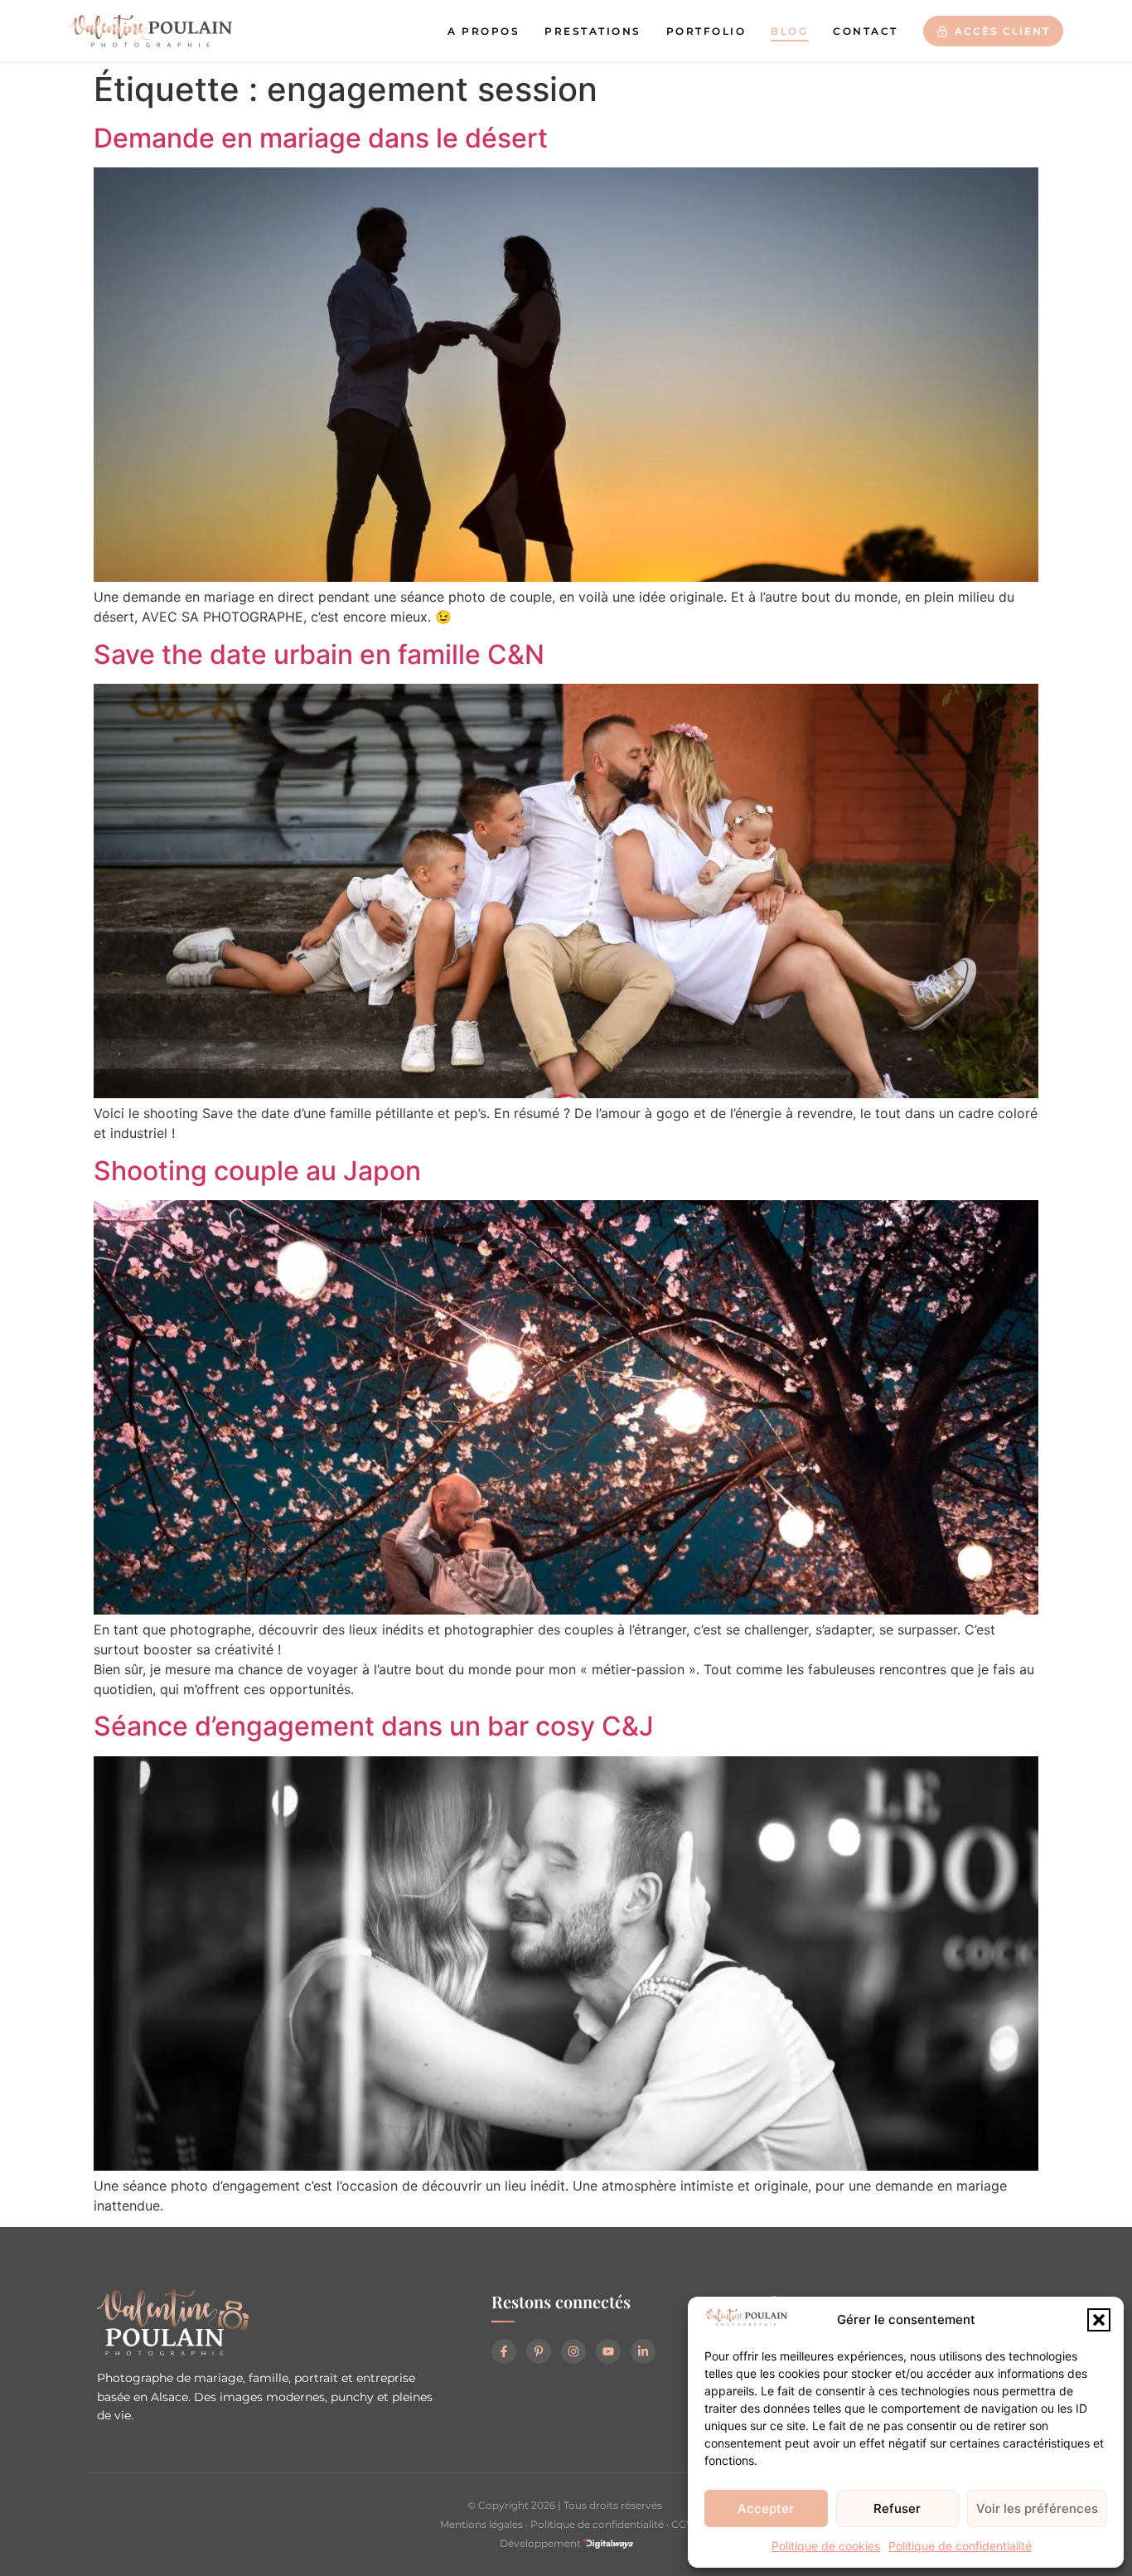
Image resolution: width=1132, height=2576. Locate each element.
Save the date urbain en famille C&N (319, 654)
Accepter (766, 2508)
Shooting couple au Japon (257, 1171)
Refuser (897, 2508)
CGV (682, 2524)
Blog (789, 31)
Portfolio (706, 31)
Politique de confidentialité (960, 2546)
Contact (866, 31)
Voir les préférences (1037, 2508)
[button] (1099, 2320)
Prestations (593, 31)
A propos (484, 31)
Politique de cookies (826, 2546)
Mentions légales (481, 2524)
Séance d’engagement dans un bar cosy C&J (374, 1726)
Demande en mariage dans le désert (321, 138)
